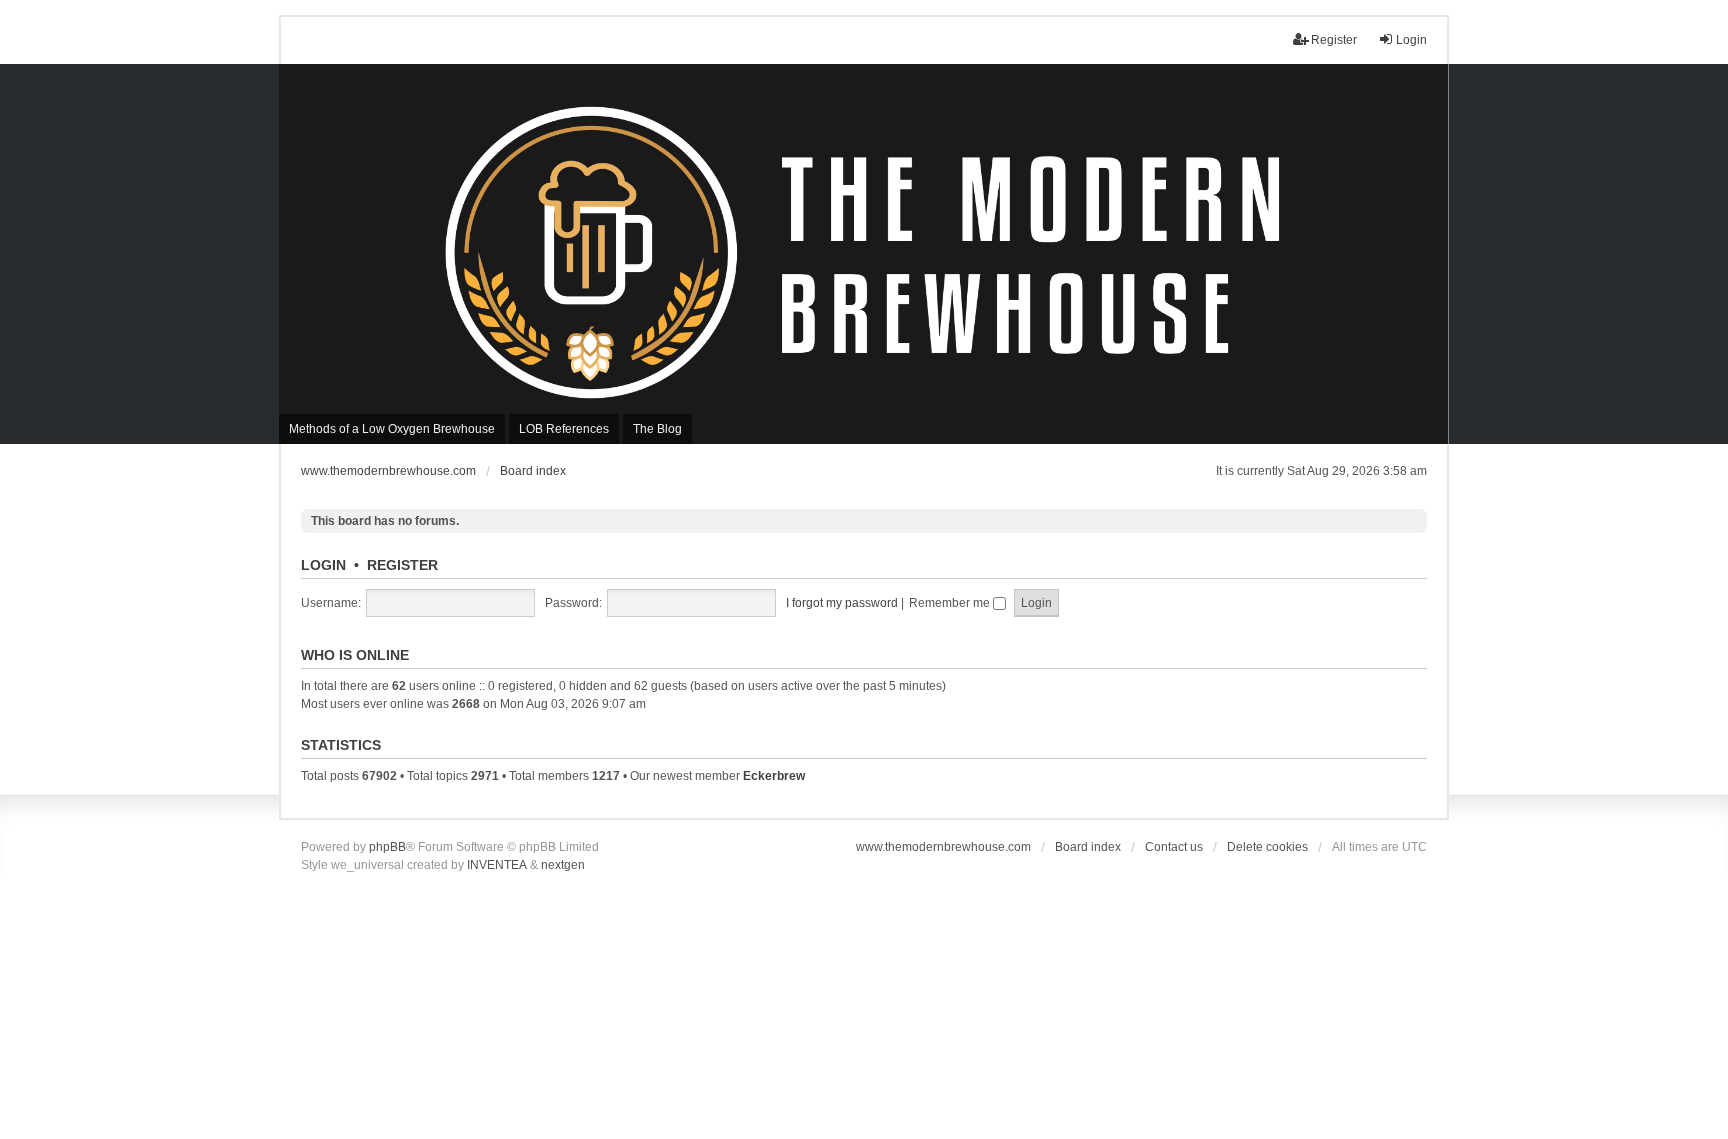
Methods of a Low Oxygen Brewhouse (392, 429)
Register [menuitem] (1334, 40)
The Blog (657, 429)
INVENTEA (497, 865)
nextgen (563, 865)
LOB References (564, 429)
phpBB (387, 847)
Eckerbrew (774, 776)
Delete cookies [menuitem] (1267, 847)
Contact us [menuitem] (1174, 847)
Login (323, 565)
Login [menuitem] (1411, 40)
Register (402, 565)
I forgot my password (842, 603)
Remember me (951, 603)
